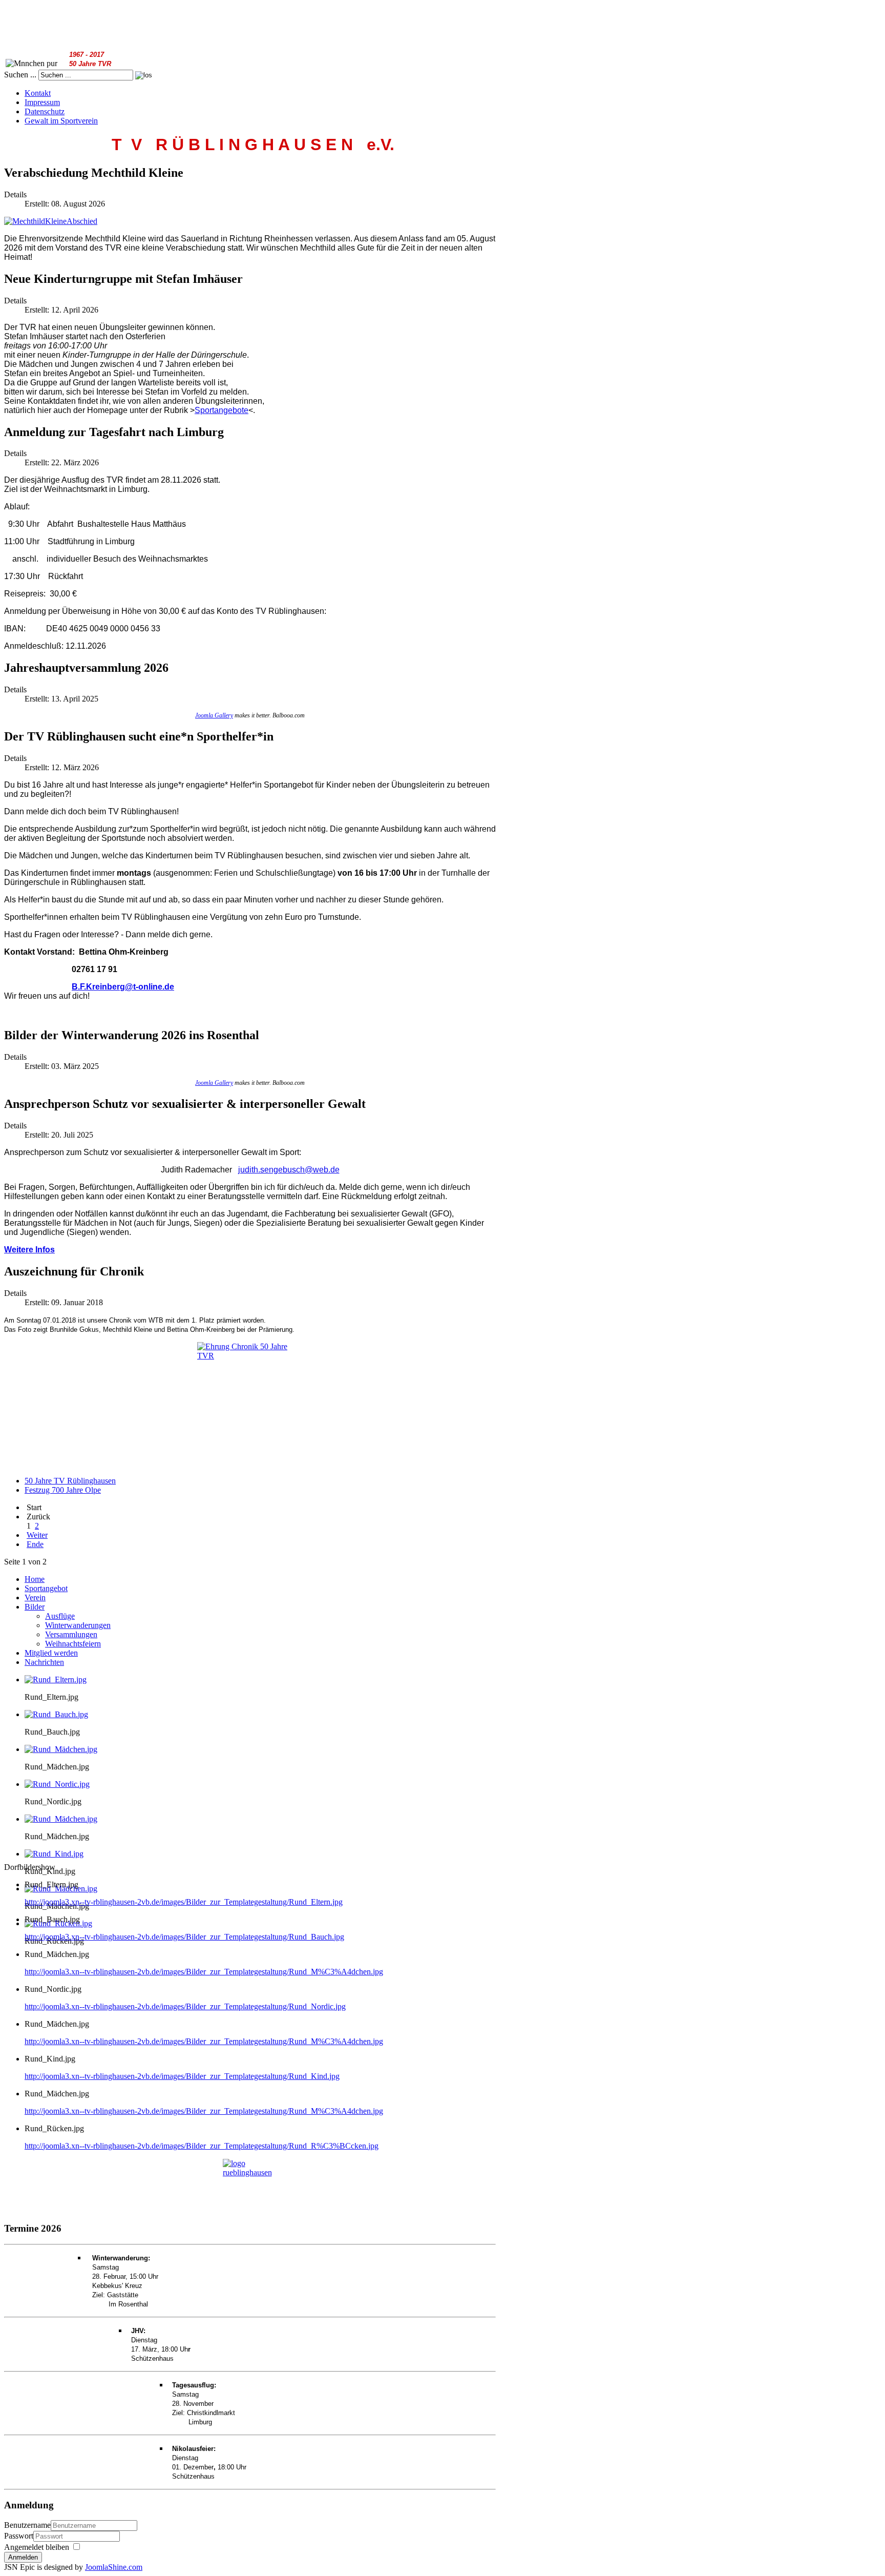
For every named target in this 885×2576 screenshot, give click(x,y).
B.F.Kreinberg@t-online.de (123, 987)
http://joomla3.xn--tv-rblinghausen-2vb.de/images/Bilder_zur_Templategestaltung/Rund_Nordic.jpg (185, 2006)
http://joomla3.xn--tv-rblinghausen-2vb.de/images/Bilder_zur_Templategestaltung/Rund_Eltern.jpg (184, 1902)
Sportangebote (222, 410)
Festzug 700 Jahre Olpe (63, 1490)
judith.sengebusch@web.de (289, 1170)
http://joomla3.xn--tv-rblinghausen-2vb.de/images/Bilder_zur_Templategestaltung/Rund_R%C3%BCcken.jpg (202, 2146)
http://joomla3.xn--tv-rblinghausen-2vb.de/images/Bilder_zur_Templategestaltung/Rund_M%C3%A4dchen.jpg (204, 1972)
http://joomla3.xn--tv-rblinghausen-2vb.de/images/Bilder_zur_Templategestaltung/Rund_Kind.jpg (182, 2076)
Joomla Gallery (214, 715)
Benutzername (27, 2525)
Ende (35, 1544)
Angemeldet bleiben (37, 2547)
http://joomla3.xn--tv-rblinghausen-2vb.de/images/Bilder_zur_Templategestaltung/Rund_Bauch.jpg (184, 1937)
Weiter (37, 1535)
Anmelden (23, 2557)
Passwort (19, 2536)
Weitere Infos (29, 1250)
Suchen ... (20, 75)
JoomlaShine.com (114, 2567)
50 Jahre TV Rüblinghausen (70, 1481)
